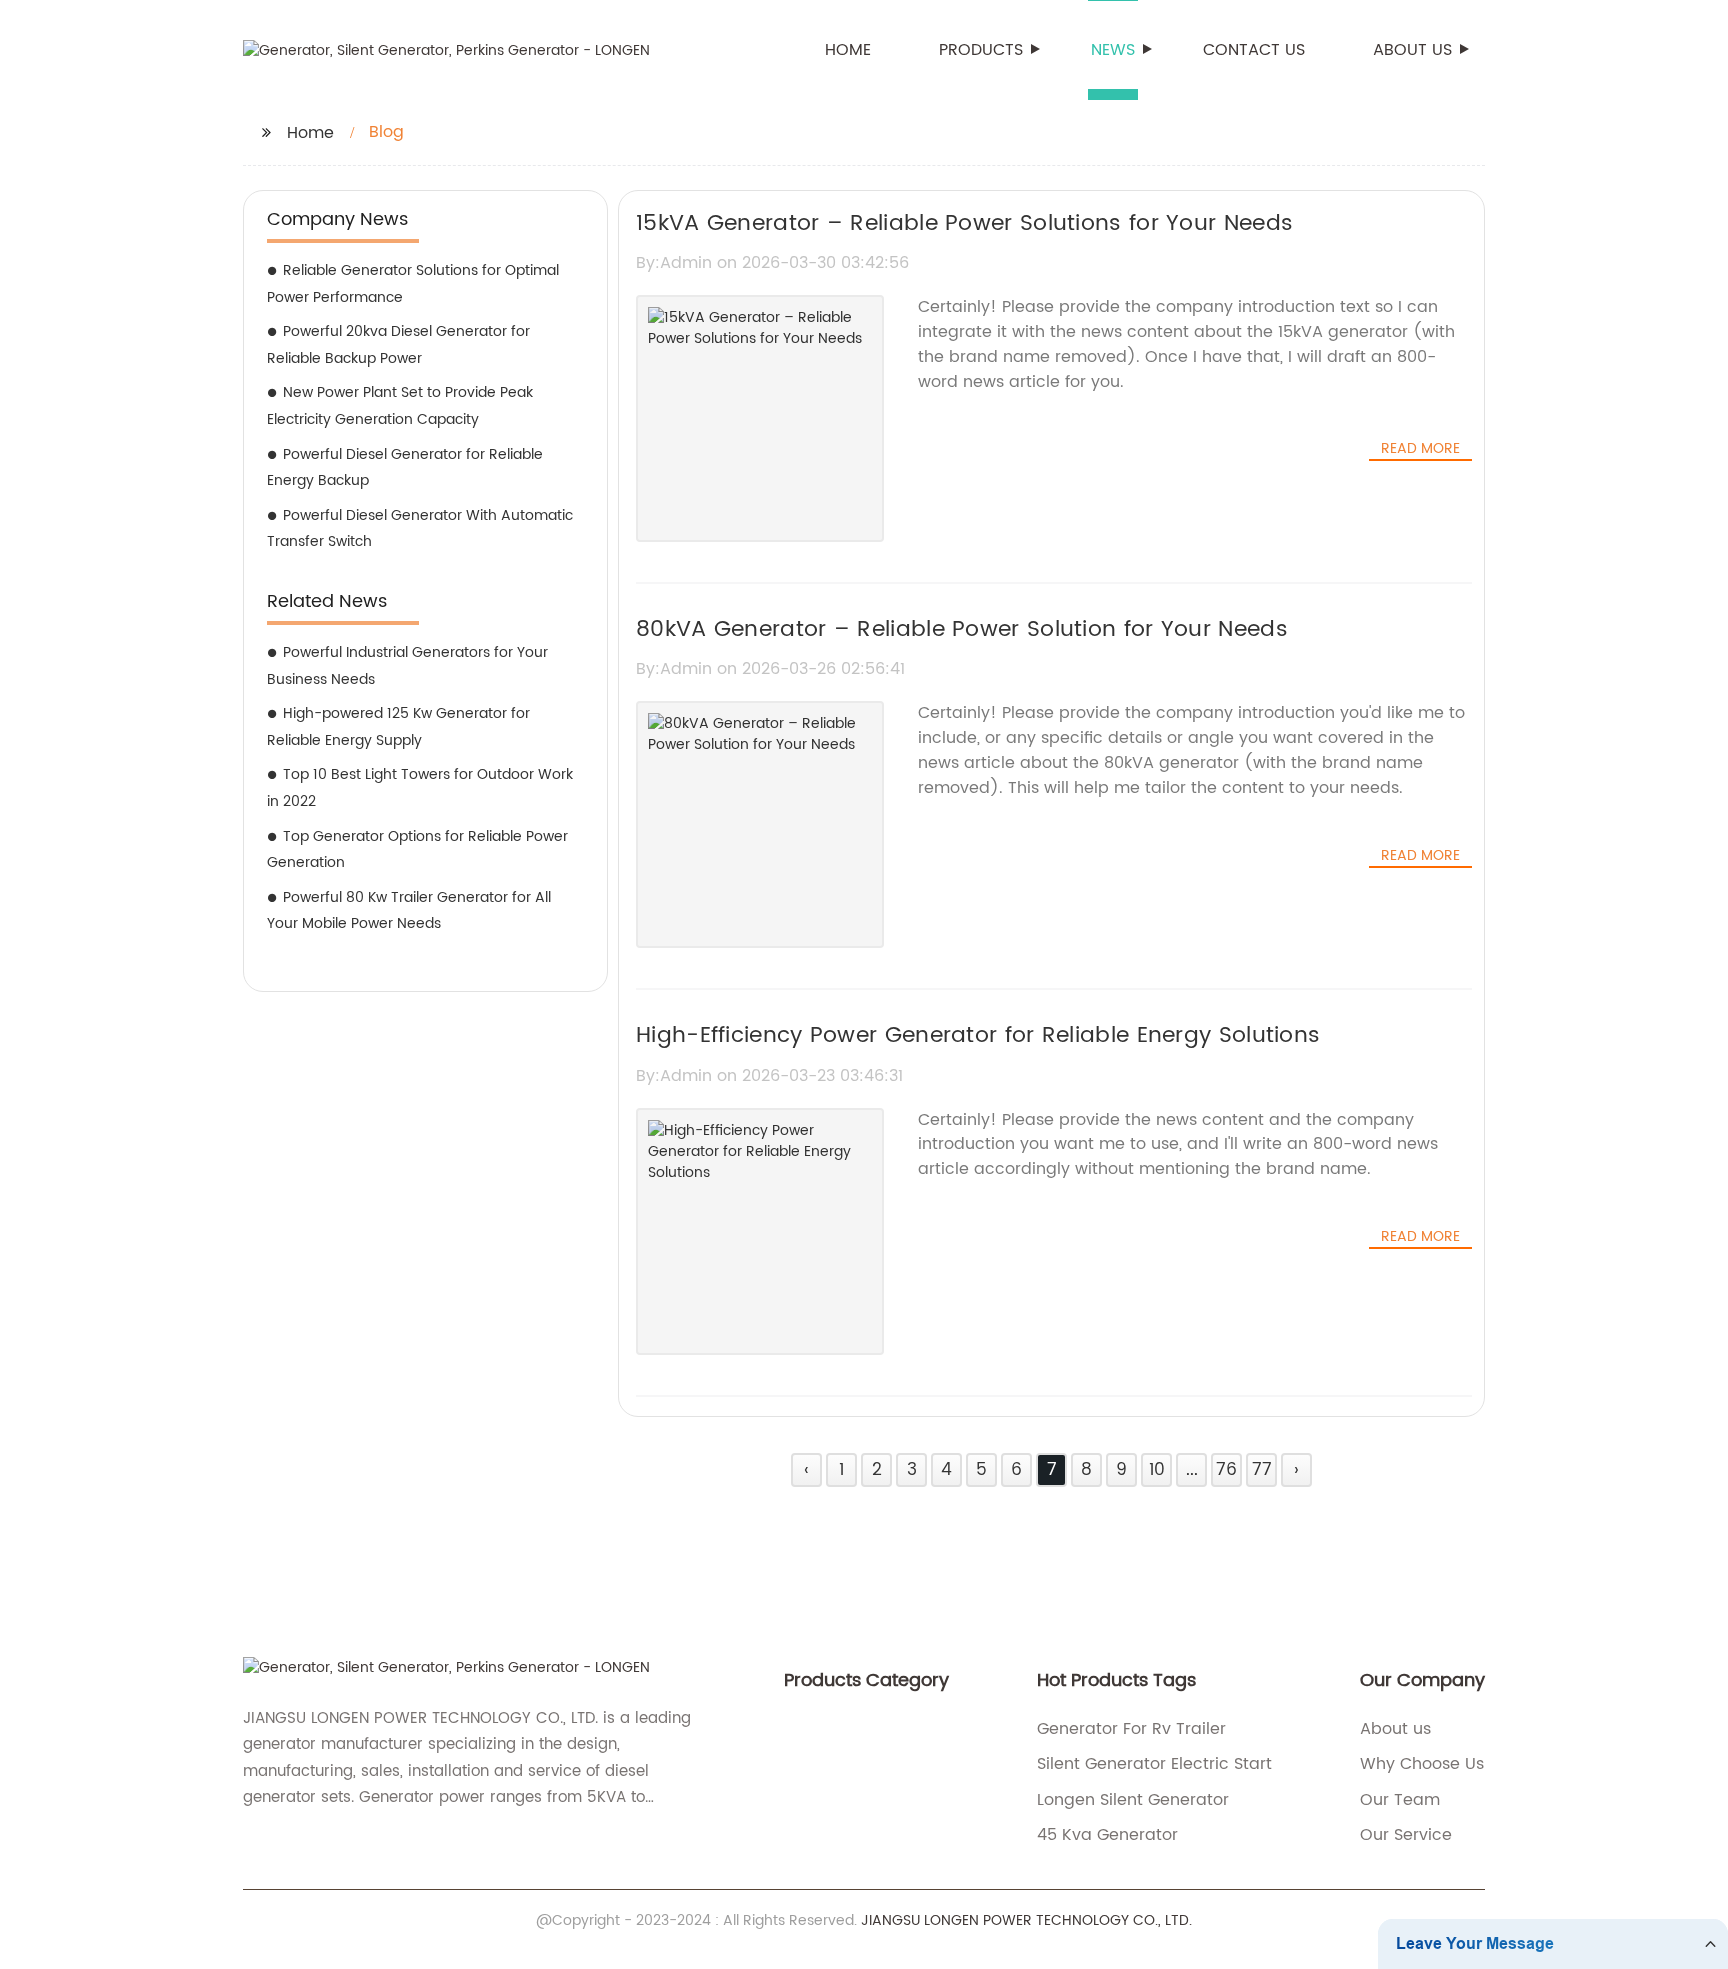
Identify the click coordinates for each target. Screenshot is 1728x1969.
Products (981, 50)
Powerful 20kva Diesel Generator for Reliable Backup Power (398, 345)
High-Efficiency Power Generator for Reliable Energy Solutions (978, 1035)
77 (1262, 1470)
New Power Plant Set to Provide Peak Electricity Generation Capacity (400, 406)
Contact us (1254, 50)
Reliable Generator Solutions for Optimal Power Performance (413, 284)
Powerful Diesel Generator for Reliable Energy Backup (405, 468)
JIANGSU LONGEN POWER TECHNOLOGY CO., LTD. (1026, 1920)
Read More (1420, 449)
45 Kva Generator (1107, 1835)
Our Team (1400, 1800)
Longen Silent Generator (1133, 1800)
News (1113, 50)
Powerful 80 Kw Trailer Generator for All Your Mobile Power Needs (409, 911)
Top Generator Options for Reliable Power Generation (417, 850)
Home (848, 50)
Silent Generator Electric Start (1154, 1764)
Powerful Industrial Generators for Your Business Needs (407, 666)
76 (1226, 1470)
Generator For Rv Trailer (1131, 1729)
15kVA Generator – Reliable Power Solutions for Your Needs (964, 223)
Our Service (1406, 1835)
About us (1412, 50)
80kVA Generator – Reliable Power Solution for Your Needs (962, 629)
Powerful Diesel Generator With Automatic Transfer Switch (420, 529)
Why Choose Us (1422, 1764)
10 (1157, 1470)
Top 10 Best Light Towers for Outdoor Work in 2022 (420, 788)
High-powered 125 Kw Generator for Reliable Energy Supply (398, 727)
